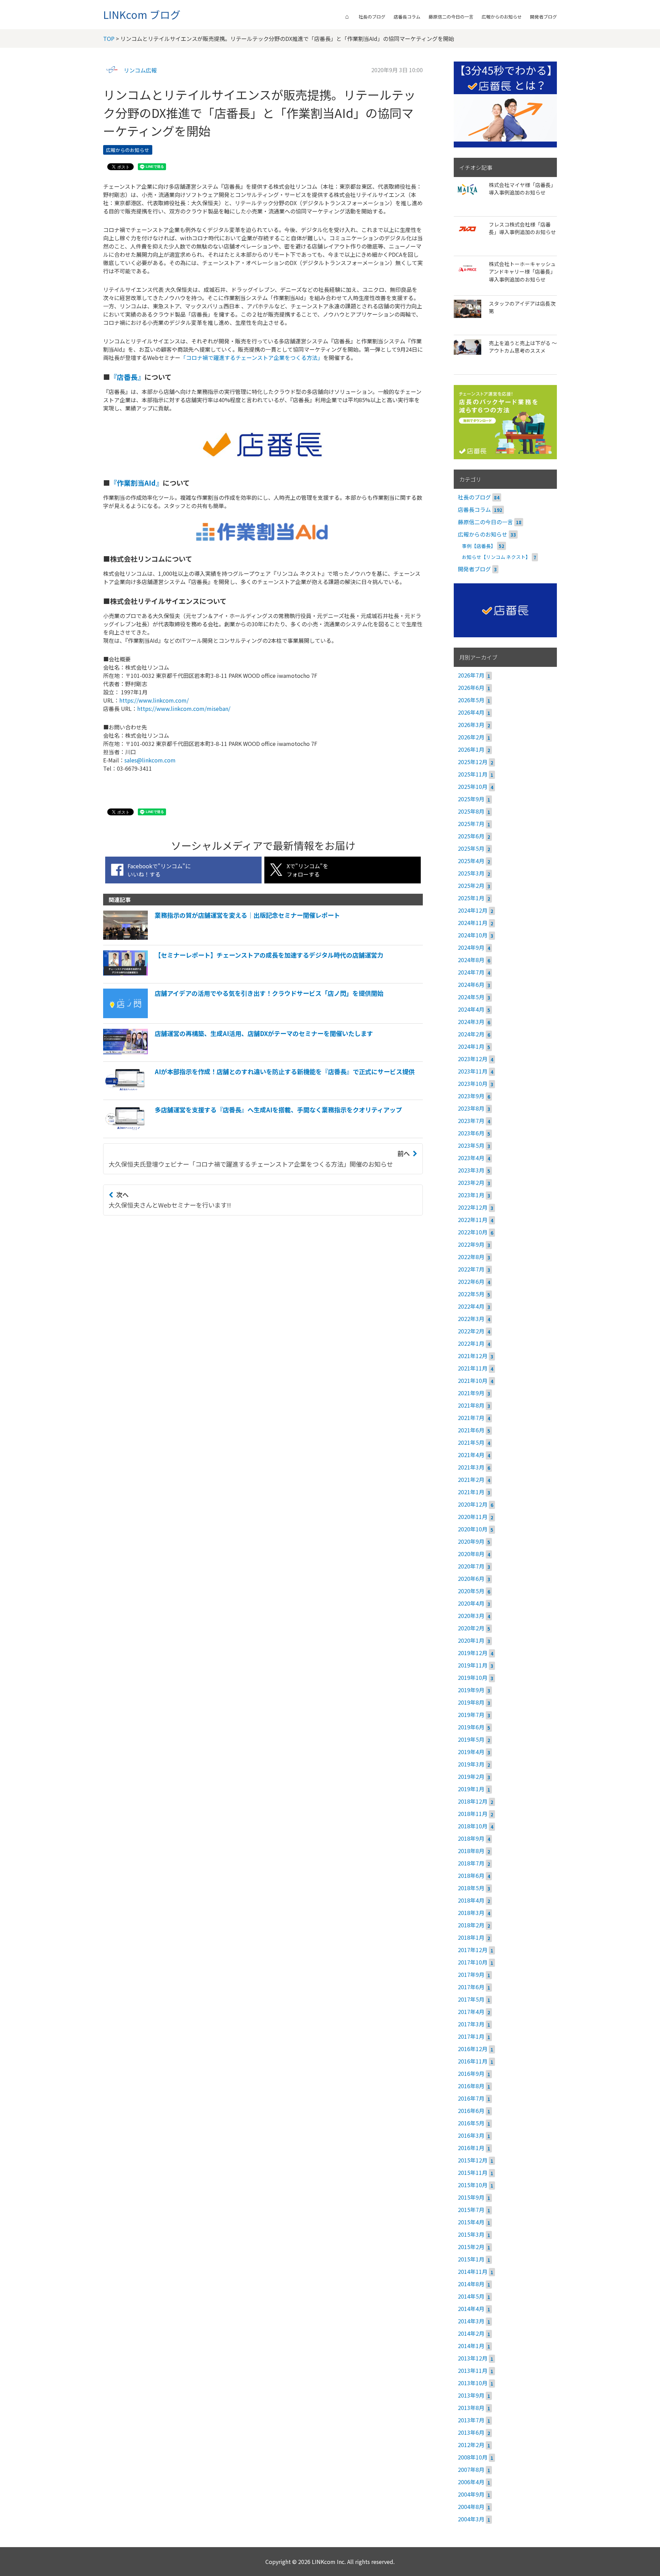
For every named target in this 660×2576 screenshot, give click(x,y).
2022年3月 (471, 1319)
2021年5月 (471, 1442)
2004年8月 (471, 2507)
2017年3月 (471, 2024)
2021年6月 (471, 1430)
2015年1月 (471, 2259)
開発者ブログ (543, 17)
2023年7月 (471, 1121)
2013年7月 (471, 2420)
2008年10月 (473, 2457)
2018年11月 (473, 1814)
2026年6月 (471, 687)
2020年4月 (471, 1603)
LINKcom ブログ (142, 14)
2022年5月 (471, 1294)
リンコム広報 (140, 70)
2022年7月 (471, 1269)
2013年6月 (471, 2432)
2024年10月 (473, 935)
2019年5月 (471, 1739)
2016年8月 (471, 2086)
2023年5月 (471, 1145)
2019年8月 (471, 1702)
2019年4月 (471, 1752)
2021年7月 (471, 1418)
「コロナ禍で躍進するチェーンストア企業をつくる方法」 (252, 357)
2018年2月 (471, 1925)
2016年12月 (473, 2049)
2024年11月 (473, 923)
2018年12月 (473, 1801)
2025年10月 (473, 786)
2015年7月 (471, 2210)
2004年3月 (471, 2519)
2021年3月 (471, 1467)
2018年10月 (473, 1826)
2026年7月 (471, 675)
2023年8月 (471, 1108)
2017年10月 (473, 1962)
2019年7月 (471, 1715)
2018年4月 (471, 1900)
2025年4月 (471, 861)
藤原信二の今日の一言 (451, 17)
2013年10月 (473, 2383)
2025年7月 (471, 824)
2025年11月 (473, 774)
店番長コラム (407, 17)
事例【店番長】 (479, 546)
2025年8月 (471, 811)
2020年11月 (473, 1517)
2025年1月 (471, 898)
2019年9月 (471, 1690)
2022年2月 (471, 1331)
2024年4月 (471, 1009)
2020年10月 (473, 1529)
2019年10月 (473, 1677)
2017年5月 (471, 1999)
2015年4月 (471, 2222)
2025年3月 (471, 873)
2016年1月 (471, 2148)
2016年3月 (471, 2135)
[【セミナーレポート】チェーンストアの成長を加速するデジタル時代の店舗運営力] (243, 976)
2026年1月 (471, 749)
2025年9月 (471, 799)
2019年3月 (471, 1764)
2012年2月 (471, 2445)
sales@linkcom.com (150, 760)
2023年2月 (471, 1182)
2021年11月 (473, 1368)
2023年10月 (473, 1083)
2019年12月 (473, 1653)
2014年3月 (471, 2321)
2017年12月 (473, 1950)
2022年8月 (471, 1257)
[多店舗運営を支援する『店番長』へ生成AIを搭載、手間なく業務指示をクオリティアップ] (252, 1130)
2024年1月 (471, 1046)
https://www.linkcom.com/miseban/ (184, 708)
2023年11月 (473, 1071)
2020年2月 (471, 1628)
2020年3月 (471, 1616)
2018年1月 (471, 1937)
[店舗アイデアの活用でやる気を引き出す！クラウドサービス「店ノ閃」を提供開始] (243, 1016)
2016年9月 (471, 2073)
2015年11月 (473, 2172)
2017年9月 (471, 1974)
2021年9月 (471, 1393)
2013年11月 (473, 2370)
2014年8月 (471, 2284)
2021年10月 (473, 1380)
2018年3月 (471, 1913)
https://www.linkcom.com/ (154, 700)
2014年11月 (473, 2271)
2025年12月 (473, 762)
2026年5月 (471, 700)
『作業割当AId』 (136, 483)
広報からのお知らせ (502, 17)
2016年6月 (471, 2111)
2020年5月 (471, 1591)
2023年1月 (471, 1195)
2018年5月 (471, 1888)
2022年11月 (473, 1220)
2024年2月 (471, 1034)
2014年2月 (471, 2333)
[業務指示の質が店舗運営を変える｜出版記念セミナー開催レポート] (222, 937)
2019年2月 (471, 1776)
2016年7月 (471, 2098)
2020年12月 (473, 1504)
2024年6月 (471, 984)
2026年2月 (471, 737)
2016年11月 (473, 2061)
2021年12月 (473, 1356)
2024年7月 (471, 972)
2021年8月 (471, 1405)
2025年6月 (471, 836)
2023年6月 (471, 1133)
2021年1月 (471, 1492)
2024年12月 (473, 910)
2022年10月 (473, 1232)
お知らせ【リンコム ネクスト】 (496, 557)
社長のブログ (372, 17)
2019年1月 (471, 1789)
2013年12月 (473, 2358)
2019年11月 (473, 1665)
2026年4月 (471, 712)
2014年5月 (471, 2296)
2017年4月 (471, 2012)
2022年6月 (471, 1281)
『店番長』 (127, 377)
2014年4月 (471, 2309)
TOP (109, 38)
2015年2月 (471, 2247)
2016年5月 (471, 2123)
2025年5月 (471, 848)
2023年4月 (471, 1158)
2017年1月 (471, 2036)
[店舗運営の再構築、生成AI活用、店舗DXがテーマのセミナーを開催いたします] (238, 1054)
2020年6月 (471, 1578)
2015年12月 (473, 2160)
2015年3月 (471, 2234)
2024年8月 (471, 960)
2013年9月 (471, 2395)
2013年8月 (471, 2408)
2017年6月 (471, 1987)
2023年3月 (471, 1170)
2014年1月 (471, 2346)
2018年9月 (471, 1838)
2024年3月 (471, 1022)
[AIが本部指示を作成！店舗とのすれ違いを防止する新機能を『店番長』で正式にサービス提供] (259, 1092)
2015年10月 (473, 2185)
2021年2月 (471, 1479)
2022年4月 (471, 1306)
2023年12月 (473, 1059)
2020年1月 (471, 1640)
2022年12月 (473, 1207)
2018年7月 (471, 1863)
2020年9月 (471, 1541)
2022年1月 (471, 1343)
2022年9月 (471, 1244)
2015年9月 (471, 2197)
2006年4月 (471, 2482)
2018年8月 (471, 1851)
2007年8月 (471, 2469)
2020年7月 (471, 1566)
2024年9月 (471, 947)
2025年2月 (471, 885)
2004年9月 (471, 2494)
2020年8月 (471, 1554)
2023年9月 (471, 1096)
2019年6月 (471, 1727)
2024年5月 (471, 997)
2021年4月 (471, 1455)
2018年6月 (471, 1875)
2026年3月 (471, 725)
